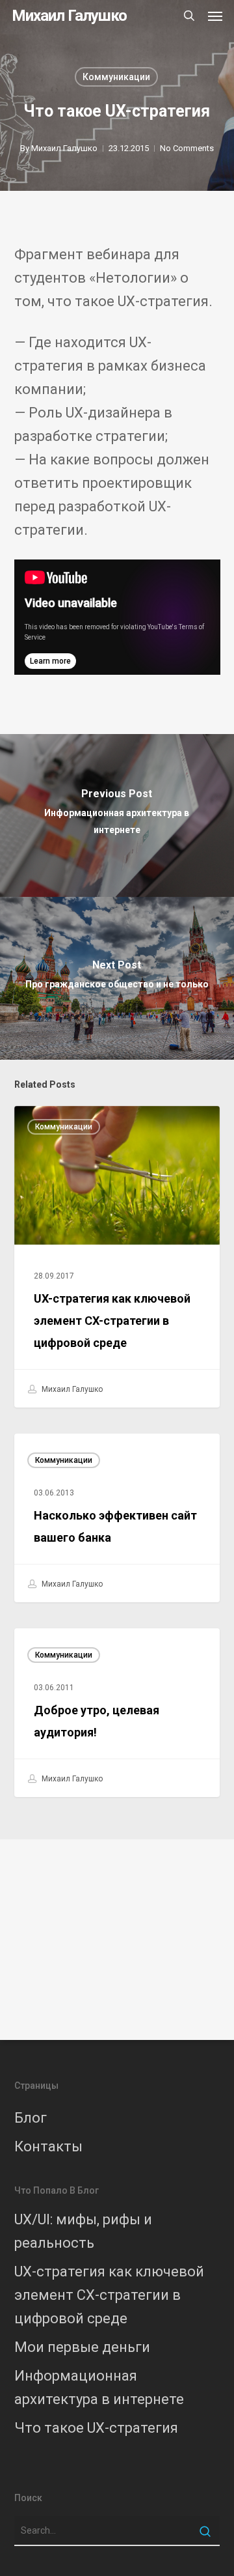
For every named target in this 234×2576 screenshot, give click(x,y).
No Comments (187, 148)
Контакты (48, 2146)
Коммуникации (116, 77)
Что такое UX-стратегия (96, 2428)
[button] (215, 16)
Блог (31, 2118)
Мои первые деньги (82, 2347)
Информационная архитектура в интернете (99, 2387)
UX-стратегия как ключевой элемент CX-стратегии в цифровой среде (109, 2295)
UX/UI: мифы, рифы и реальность (83, 2231)
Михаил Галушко (69, 16)
